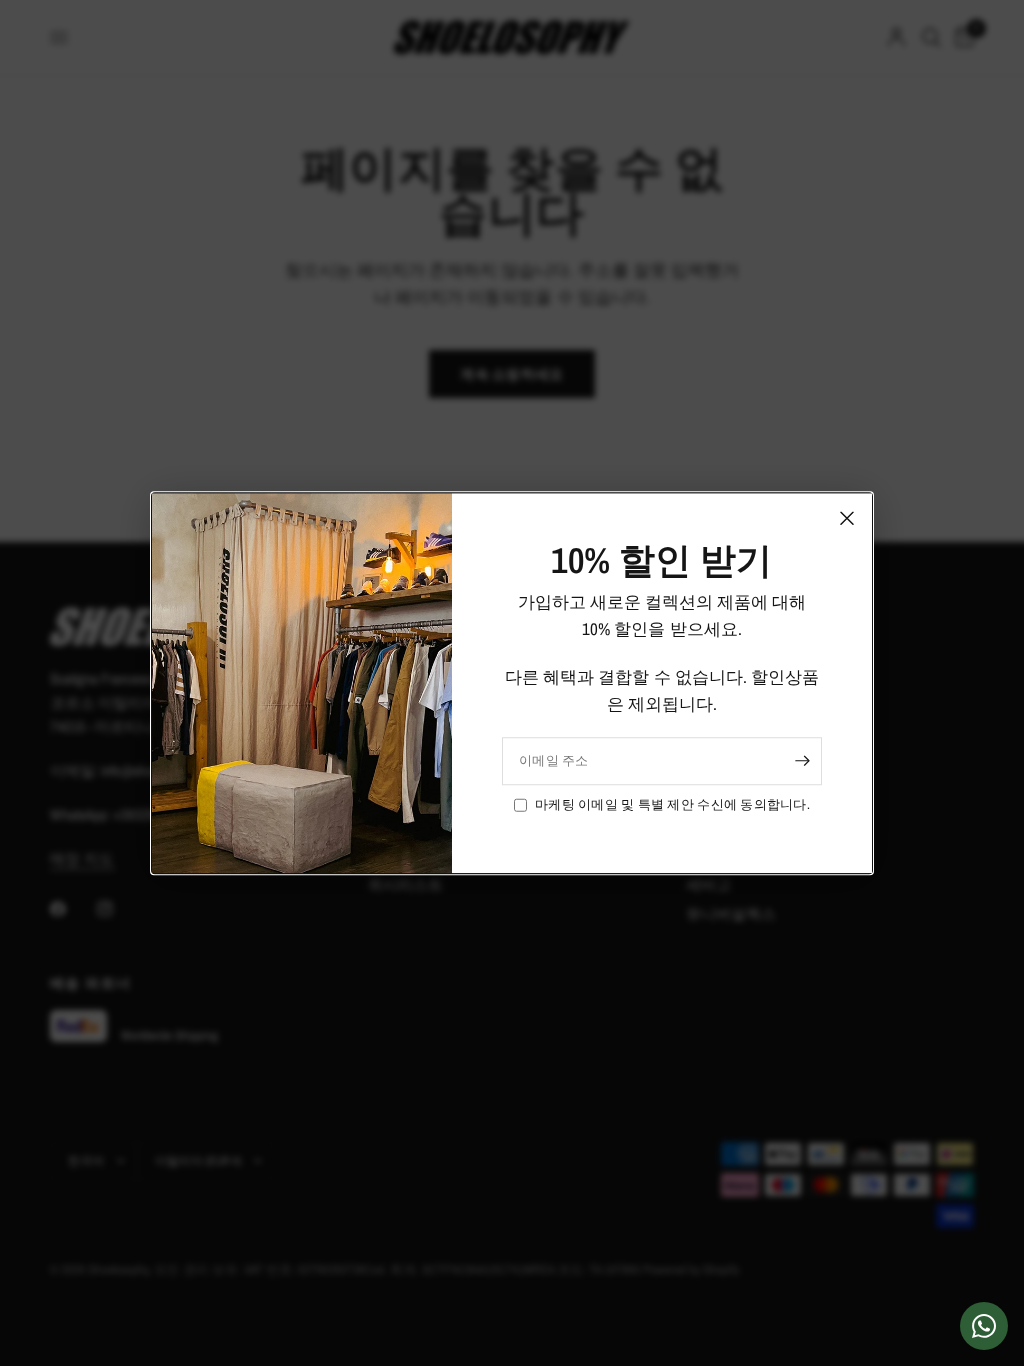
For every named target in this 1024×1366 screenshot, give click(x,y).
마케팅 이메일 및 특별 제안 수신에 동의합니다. (672, 804)
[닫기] (847, 518)
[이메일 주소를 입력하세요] (802, 761)
